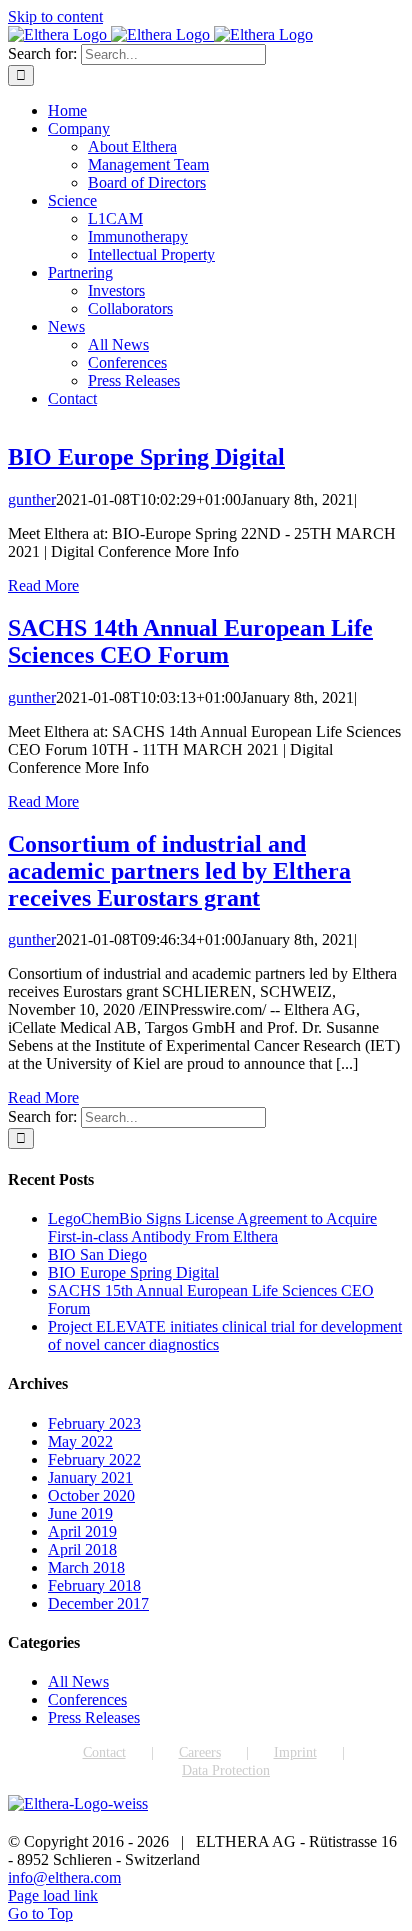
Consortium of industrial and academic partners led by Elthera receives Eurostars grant (179, 871)
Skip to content (55, 16)
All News (78, 1681)
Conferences (87, 1699)
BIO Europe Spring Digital (146, 457)
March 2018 (86, 1567)
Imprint (295, 1752)
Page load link (53, 1895)
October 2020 (91, 1495)
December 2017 (98, 1603)
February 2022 (94, 1459)
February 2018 (94, 1585)
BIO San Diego (97, 1254)
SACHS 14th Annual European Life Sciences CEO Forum (190, 641)
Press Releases (94, 1717)
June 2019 (80, 1513)
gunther (32, 499)
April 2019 (82, 1531)
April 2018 (82, 1549)
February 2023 (94, 1423)
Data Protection (226, 1770)
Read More (43, 585)
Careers (200, 1752)
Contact (104, 1752)
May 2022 (80, 1441)
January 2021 (90, 1477)
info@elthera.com (64, 1877)
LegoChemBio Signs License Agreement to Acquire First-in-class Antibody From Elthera (212, 1227)
